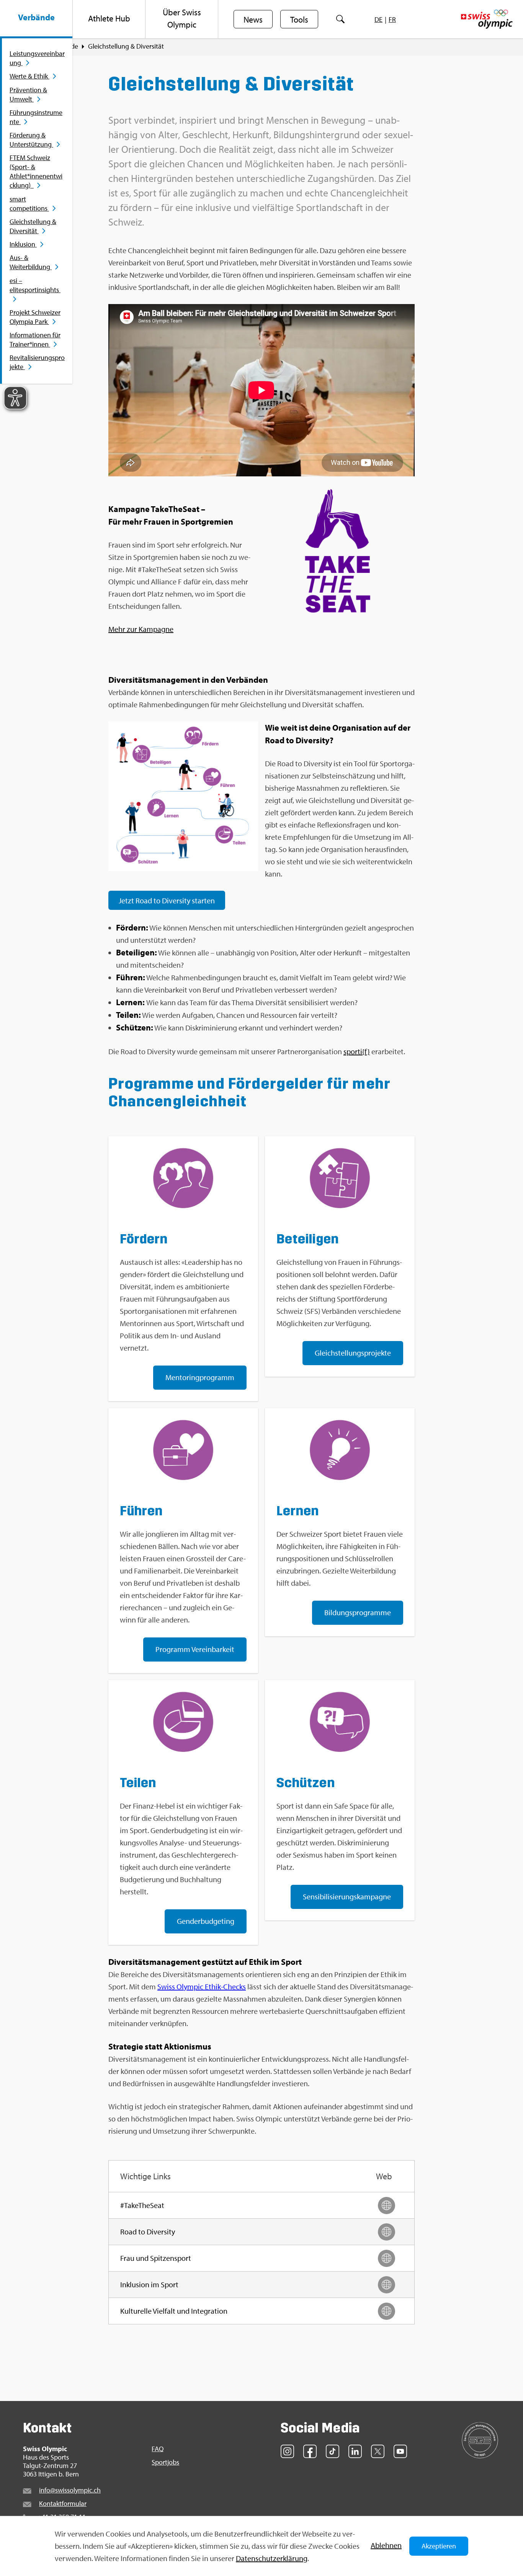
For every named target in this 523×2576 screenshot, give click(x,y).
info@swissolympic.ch (70, 2490)
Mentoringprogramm (200, 1377)
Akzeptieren (439, 2546)
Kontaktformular (63, 2503)
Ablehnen (386, 2545)
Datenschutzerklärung (272, 2558)
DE (378, 19)
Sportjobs (165, 2462)
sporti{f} (357, 1051)
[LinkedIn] (355, 2451)
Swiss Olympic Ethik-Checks (202, 1986)
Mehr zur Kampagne (141, 629)
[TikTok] (333, 2451)
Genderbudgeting (206, 1921)
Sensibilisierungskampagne (347, 1896)
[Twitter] (378, 2451)
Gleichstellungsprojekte (353, 1353)
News (253, 20)
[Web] (387, 2206)
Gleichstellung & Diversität (126, 46)
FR (392, 19)
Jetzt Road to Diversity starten (167, 900)
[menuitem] (36, 19)
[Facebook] (310, 2451)
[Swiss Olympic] (487, 19)
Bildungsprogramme (358, 1612)
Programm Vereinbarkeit (195, 1649)
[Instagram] (287, 2451)
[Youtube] (400, 2451)
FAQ (158, 2449)
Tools (299, 20)
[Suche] (341, 19)
